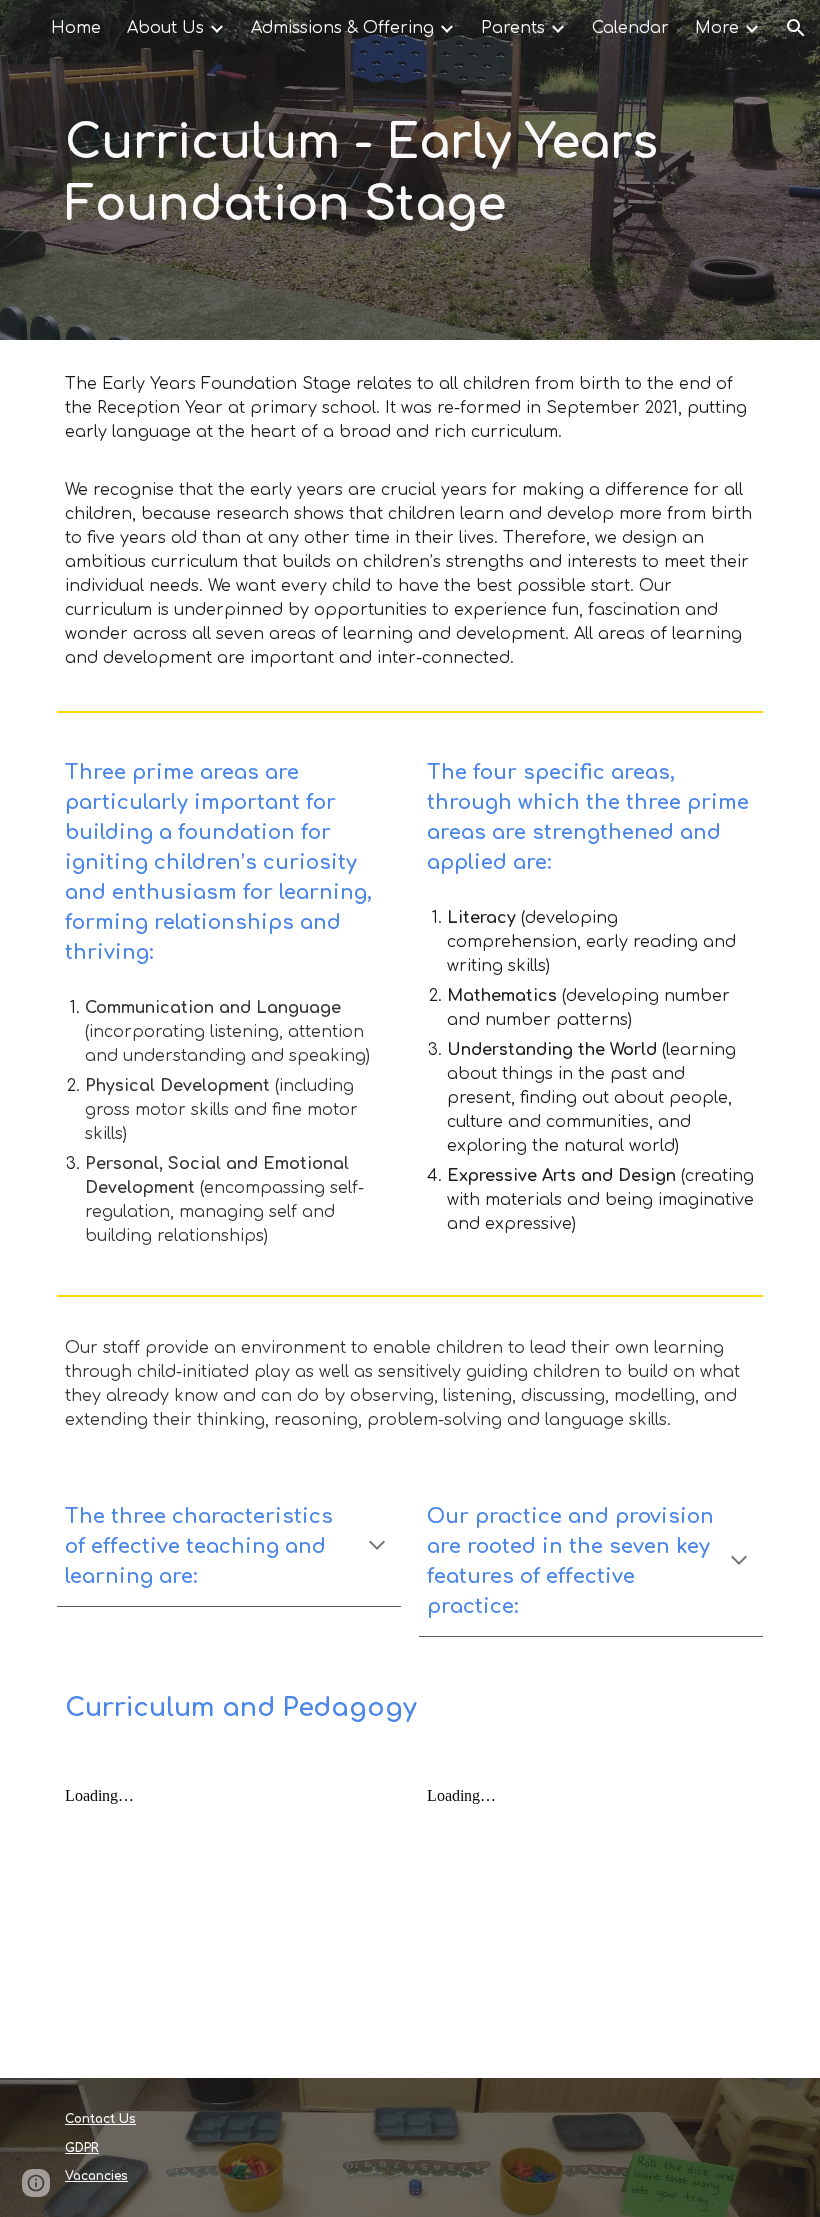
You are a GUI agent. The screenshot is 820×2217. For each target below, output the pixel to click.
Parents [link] (513, 28)
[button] (796, 28)
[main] (410, 170)
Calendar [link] (630, 28)
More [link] (717, 28)
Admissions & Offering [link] (342, 28)
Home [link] (76, 28)
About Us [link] (165, 28)
